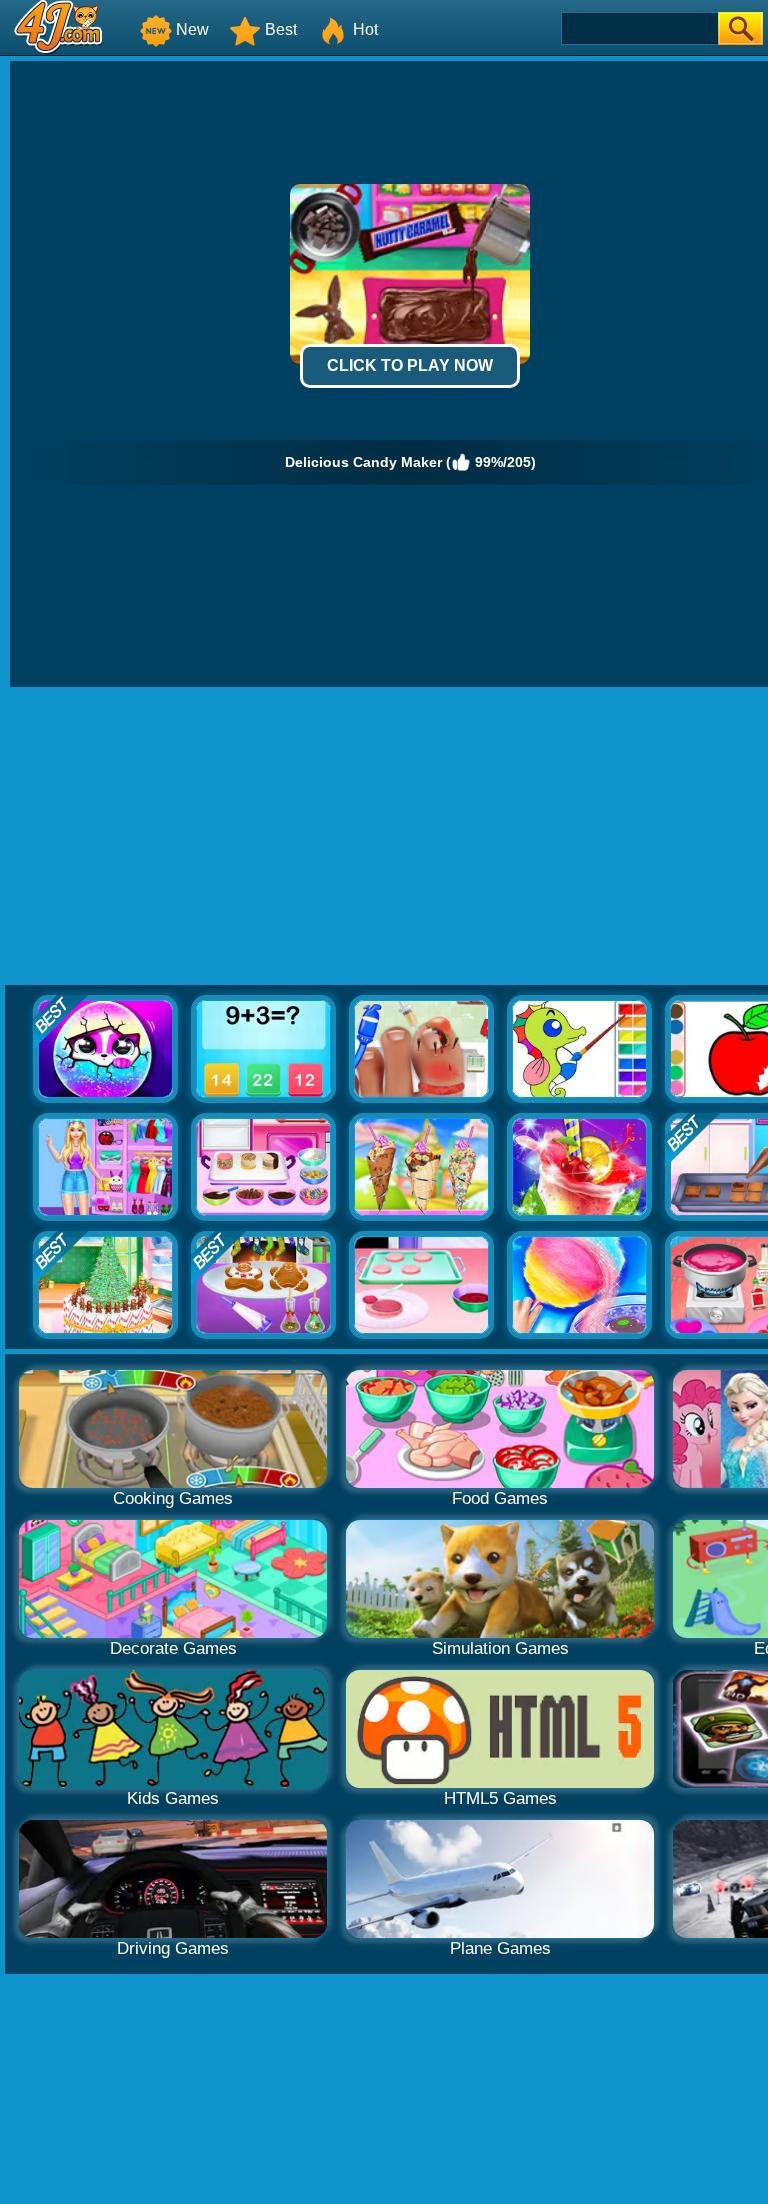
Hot (365, 29)
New (192, 29)
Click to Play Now (410, 365)
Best (281, 29)
